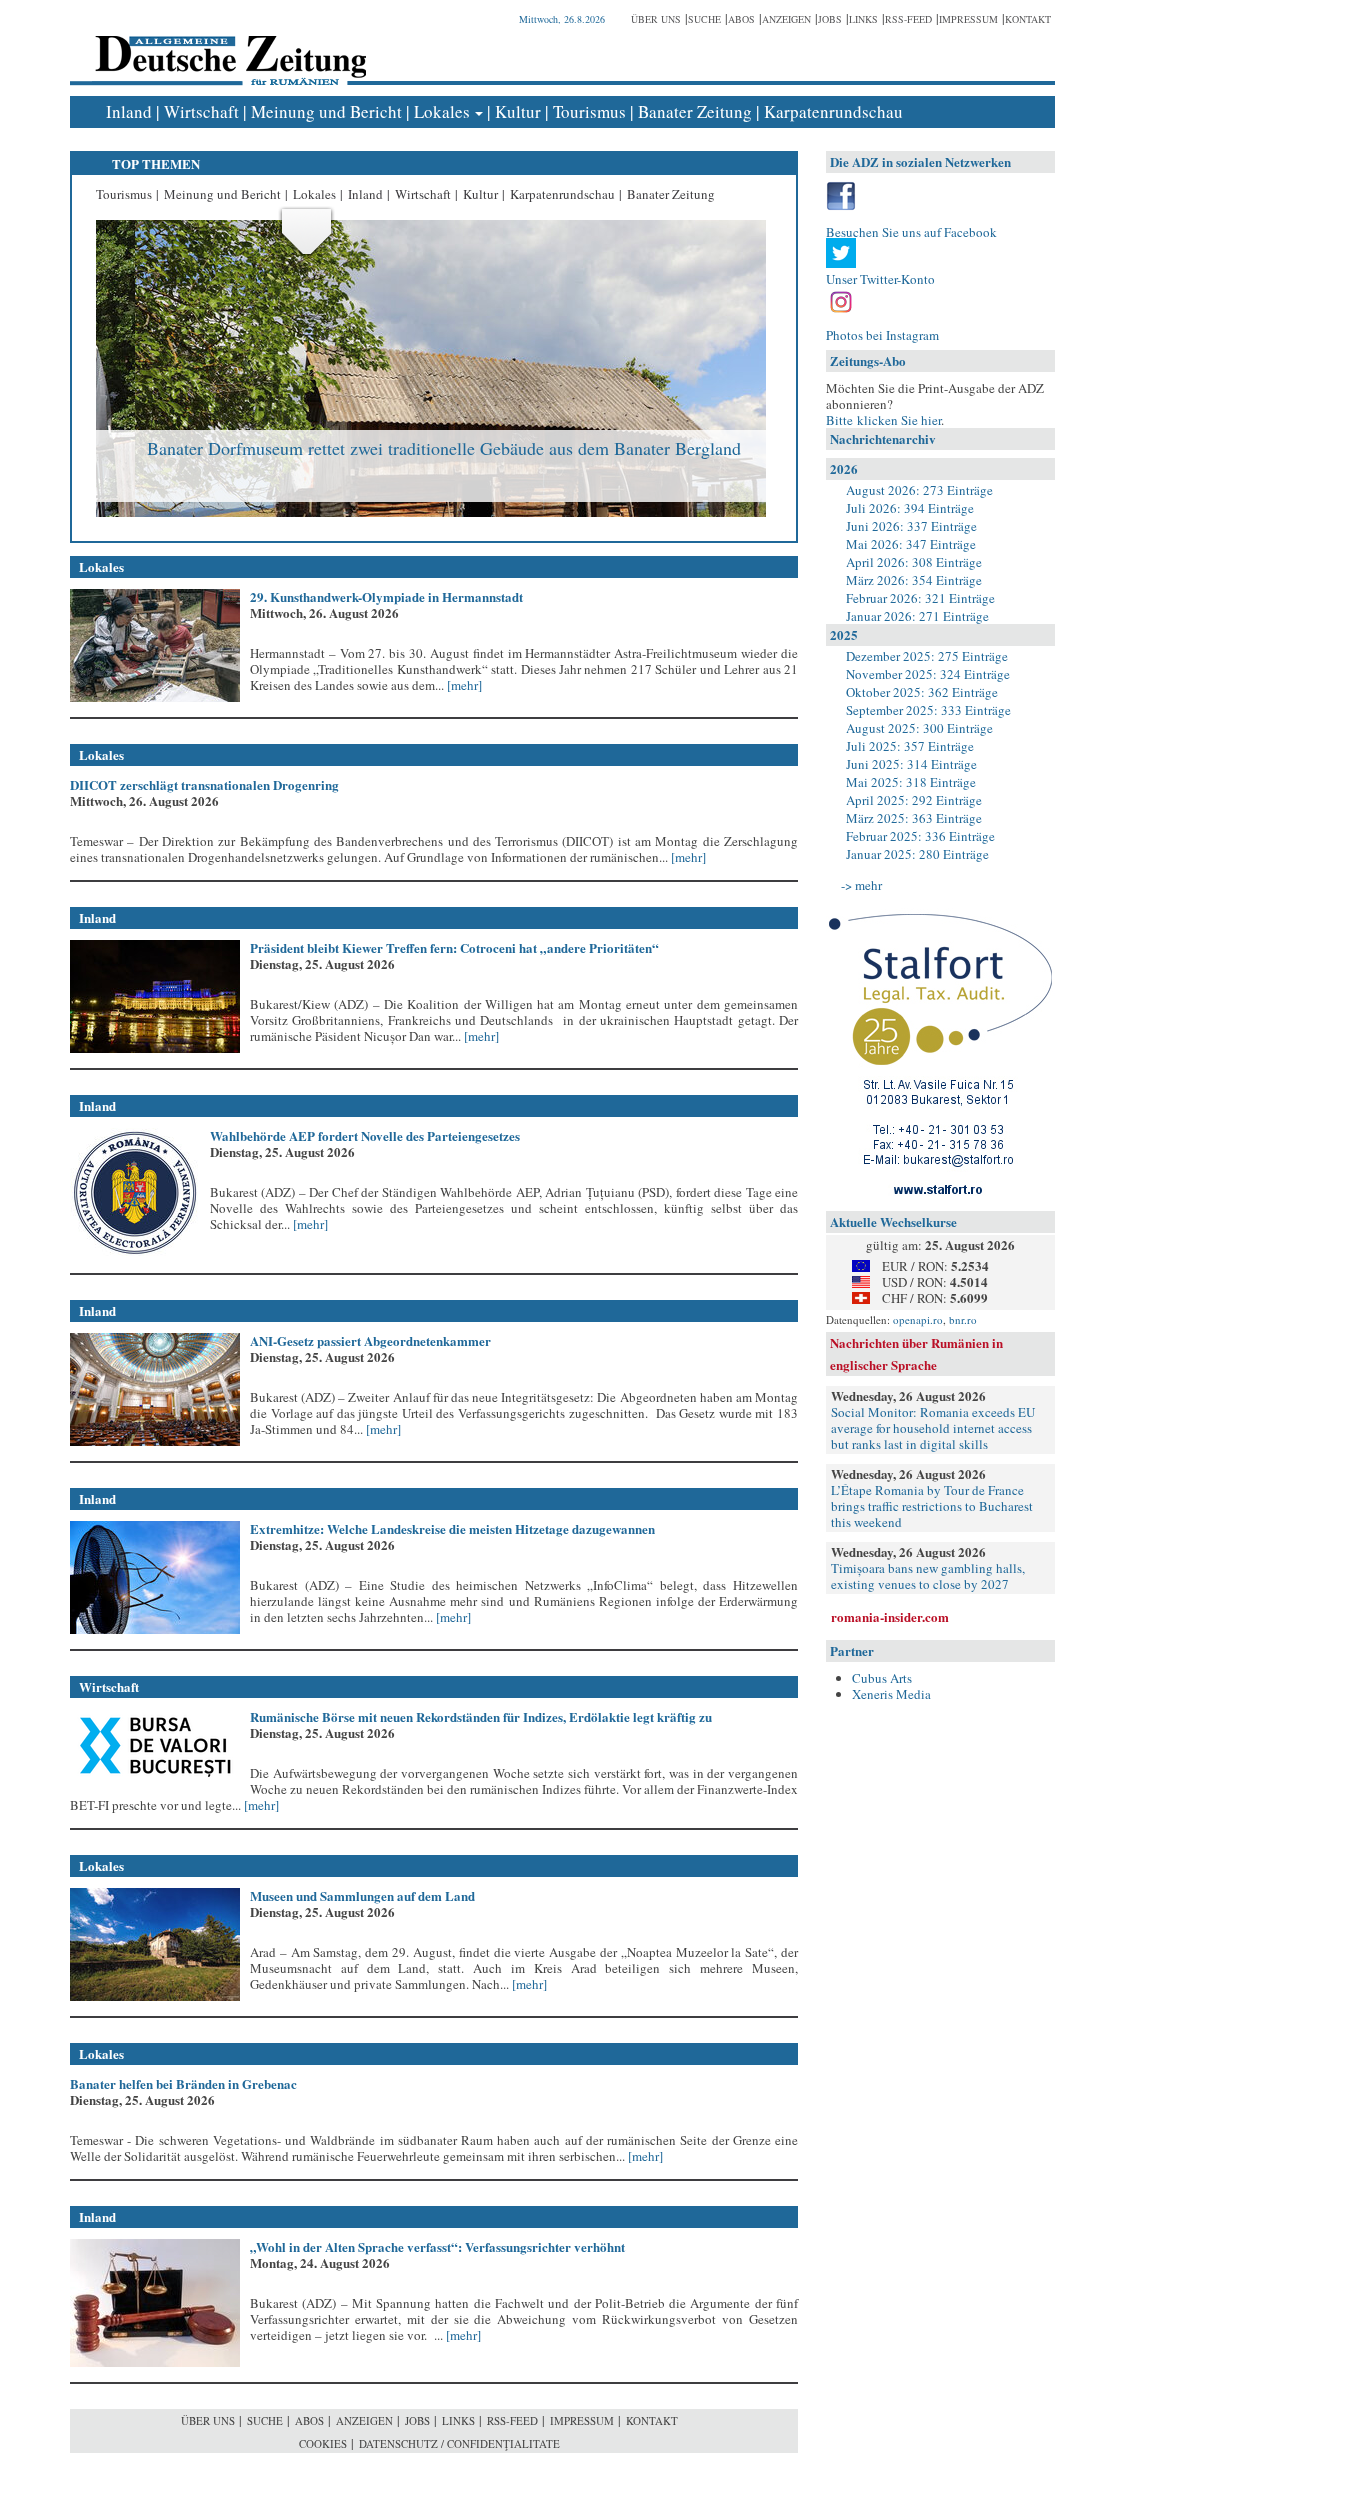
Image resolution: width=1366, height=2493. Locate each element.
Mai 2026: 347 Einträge (911, 544)
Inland (129, 111)
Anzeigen (786, 19)
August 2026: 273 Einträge (919, 490)
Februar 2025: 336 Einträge (920, 836)
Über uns (656, 19)
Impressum (968, 19)
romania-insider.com (890, 1616)
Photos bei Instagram (882, 335)
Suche (704, 19)
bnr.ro (963, 1319)
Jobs (830, 19)
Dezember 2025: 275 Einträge (927, 656)
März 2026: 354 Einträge (914, 580)
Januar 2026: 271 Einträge (917, 616)
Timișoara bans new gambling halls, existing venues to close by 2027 (928, 1576)
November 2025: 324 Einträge (928, 674)
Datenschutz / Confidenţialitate (459, 2443)
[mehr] (463, 685)
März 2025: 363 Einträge (914, 818)
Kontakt (1028, 19)
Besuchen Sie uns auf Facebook (911, 232)
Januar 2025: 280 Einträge (917, 854)
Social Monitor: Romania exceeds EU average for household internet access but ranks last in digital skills (933, 1428)
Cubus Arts (882, 1678)
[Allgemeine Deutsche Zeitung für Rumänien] (227, 45)
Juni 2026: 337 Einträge (911, 526)
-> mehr (861, 885)
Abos (741, 19)
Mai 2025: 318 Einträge (911, 782)
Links (863, 19)
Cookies (323, 2443)
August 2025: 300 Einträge (919, 728)
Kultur (518, 111)
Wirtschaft (201, 111)
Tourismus (589, 111)
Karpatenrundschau (833, 111)
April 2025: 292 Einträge (914, 800)
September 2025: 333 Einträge (928, 710)
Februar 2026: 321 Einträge (920, 598)
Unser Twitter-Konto (880, 279)
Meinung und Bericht (326, 111)
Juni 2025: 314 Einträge (911, 764)
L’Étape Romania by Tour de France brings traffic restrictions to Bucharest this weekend (932, 1506)
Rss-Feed (908, 19)
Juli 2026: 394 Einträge (910, 508)
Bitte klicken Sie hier (883, 420)
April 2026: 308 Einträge (914, 562)
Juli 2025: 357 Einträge (910, 746)
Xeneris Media (891, 1694)
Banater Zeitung (695, 111)
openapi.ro (918, 1319)
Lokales (442, 111)
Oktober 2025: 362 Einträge (922, 692)
